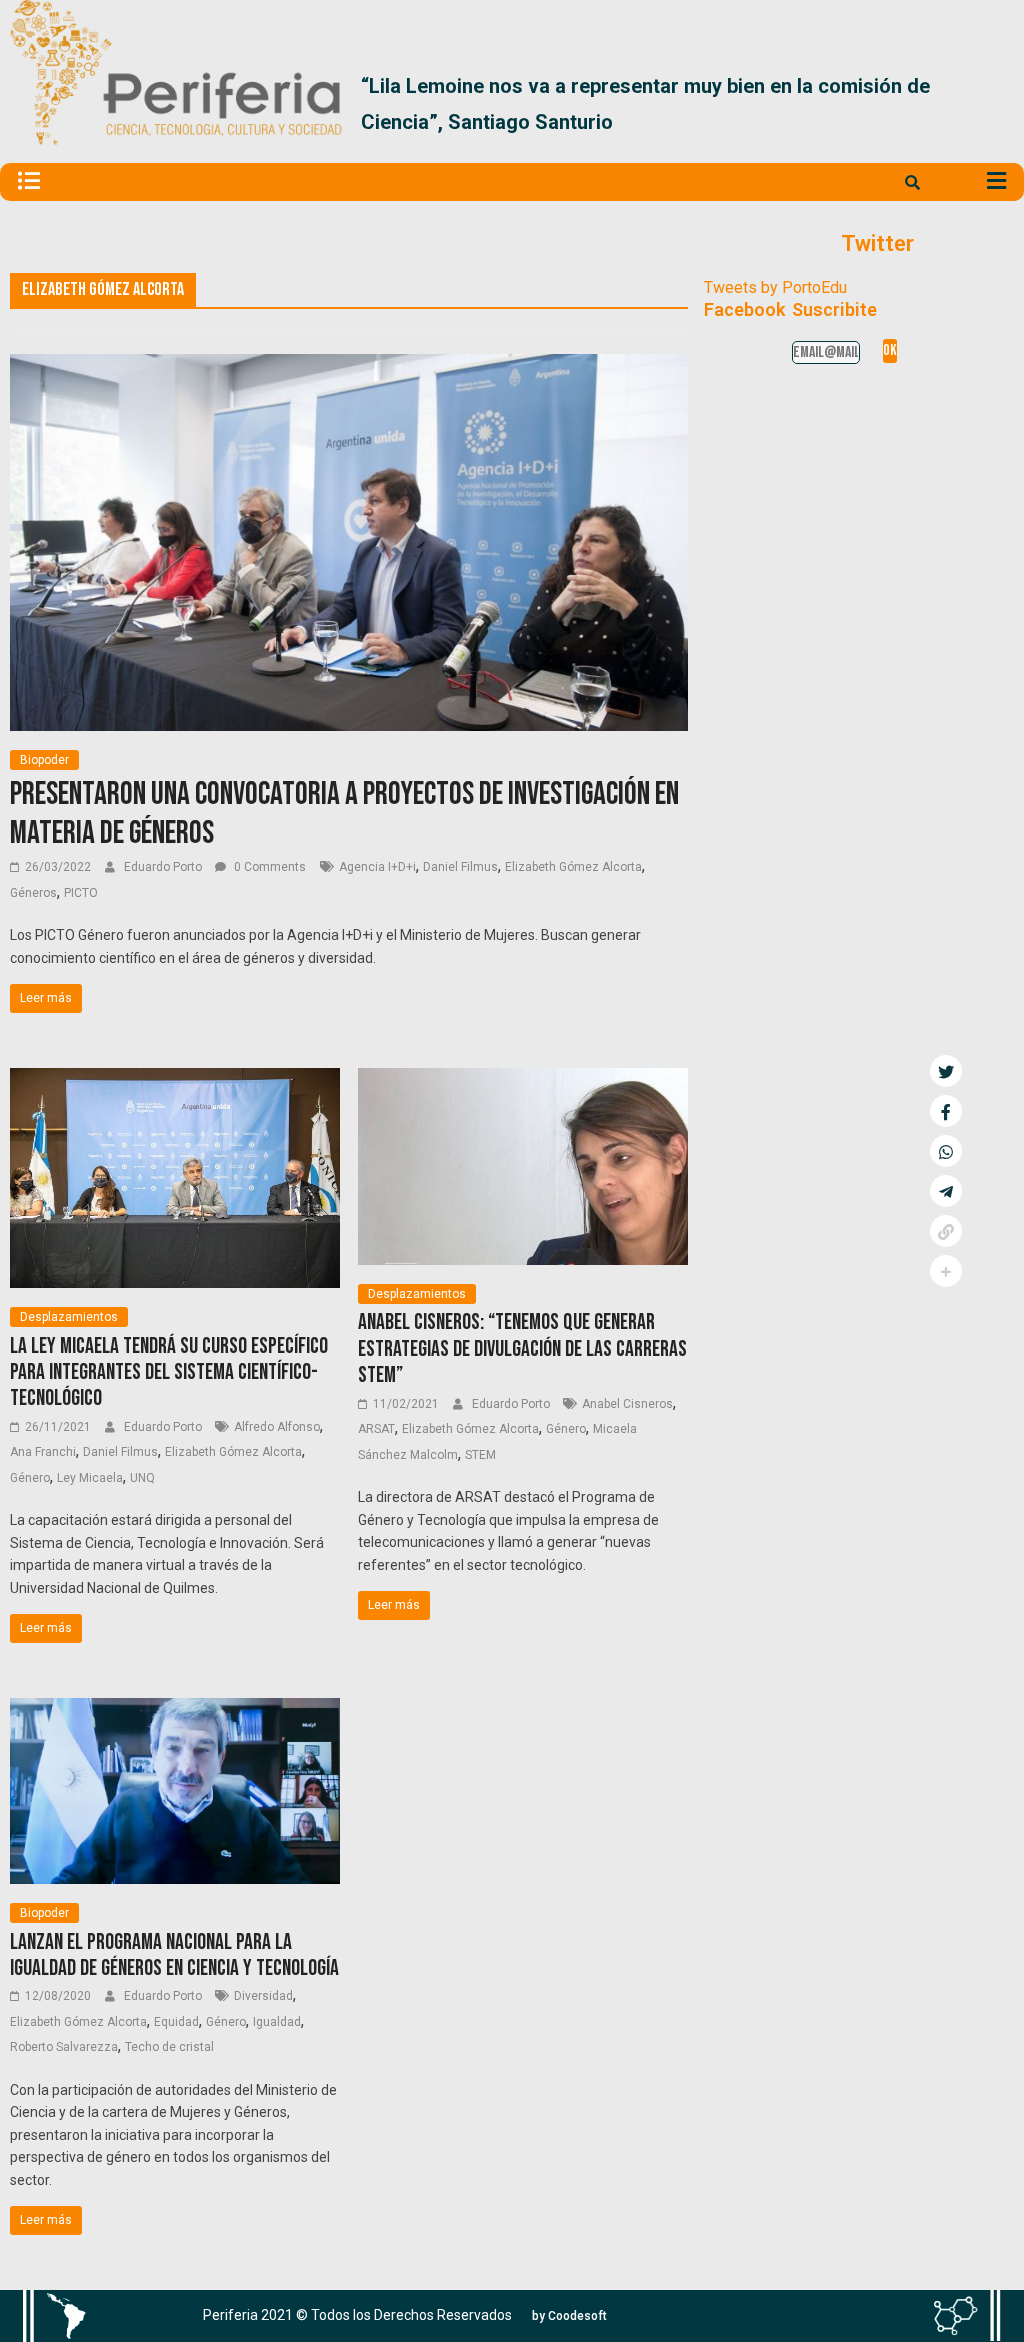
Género (30, 1478)
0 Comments (268, 867)
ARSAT (376, 1429)
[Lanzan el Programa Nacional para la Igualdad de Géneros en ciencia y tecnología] (175, 1710)
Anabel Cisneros (627, 1404)
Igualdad (277, 2022)
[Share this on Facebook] (946, 1111)
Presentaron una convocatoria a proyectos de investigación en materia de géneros (344, 813)
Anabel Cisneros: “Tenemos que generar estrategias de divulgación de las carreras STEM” (522, 1349)
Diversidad (263, 1996)
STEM (480, 1455)
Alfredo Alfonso (277, 1427)
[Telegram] (946, 1191)
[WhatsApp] (946, 1151)
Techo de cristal (169, 2047)
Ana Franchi (43, 1452)
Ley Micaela (90, 1478)
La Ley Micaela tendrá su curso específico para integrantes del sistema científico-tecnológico (169, 1373)
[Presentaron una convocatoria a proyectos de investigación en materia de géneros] (349, 366)
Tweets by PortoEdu (775, 287)
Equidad (176, 2022)
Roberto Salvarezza (64, 2047)
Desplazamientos (69, 1317)
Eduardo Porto (164, 867)
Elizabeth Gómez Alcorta (573, 867)
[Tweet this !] (946, 1071)
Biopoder (44, 760)
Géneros (33, 893)
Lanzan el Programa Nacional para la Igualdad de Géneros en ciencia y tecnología (174, 1955)
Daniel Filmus (460, 867)
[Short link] (946, 1231)
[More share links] (946, 1271)
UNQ (142, 1478)
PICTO (81, 893)
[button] (990, 112)
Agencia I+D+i (377, 867)
